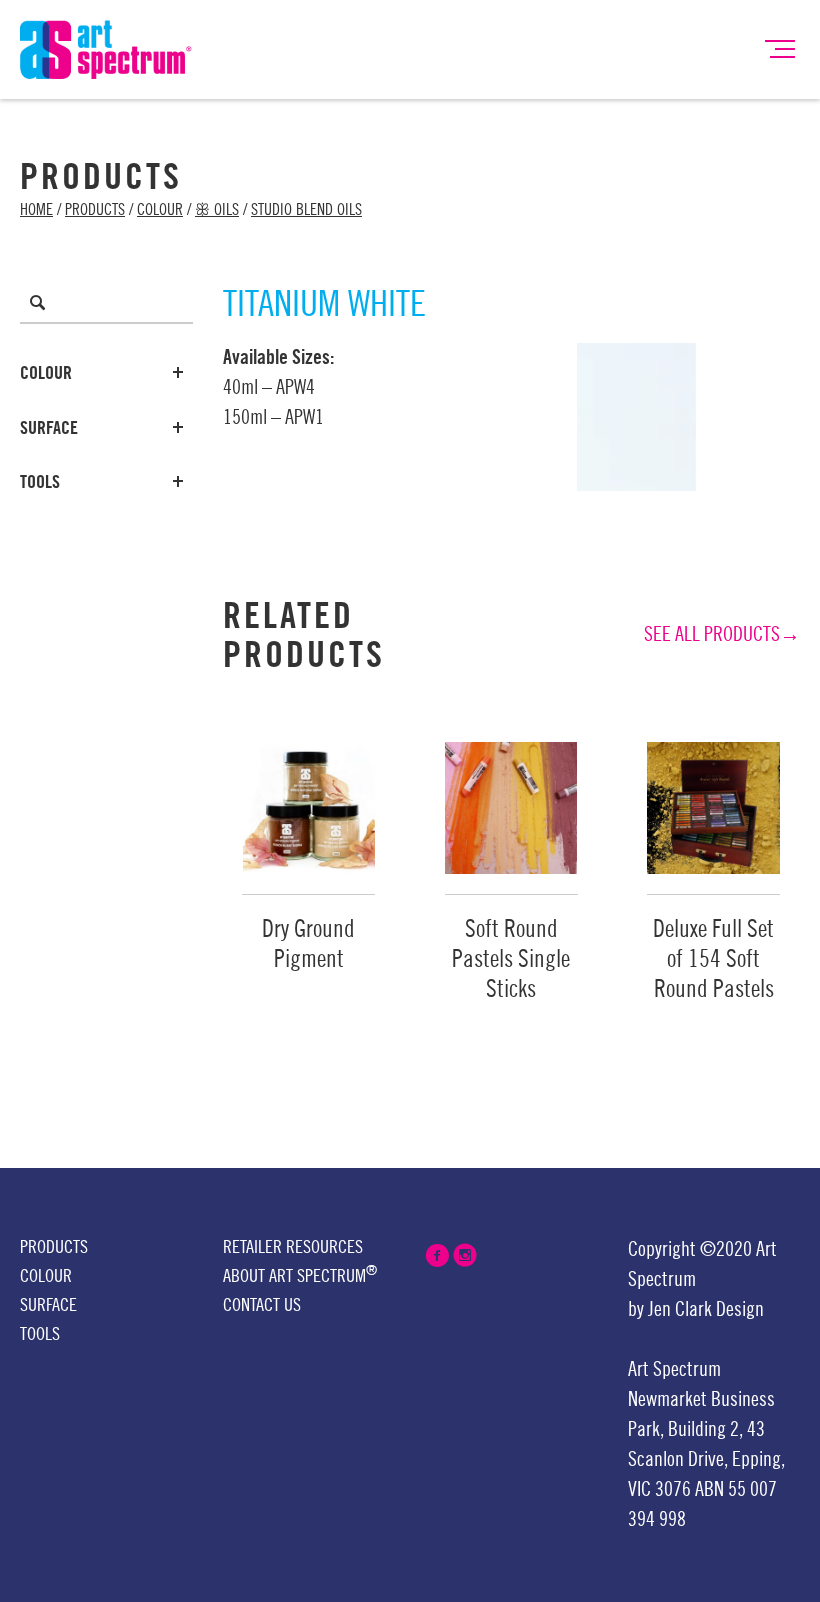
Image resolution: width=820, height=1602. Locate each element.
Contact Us (262, 1305)
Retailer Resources (293, 1247)
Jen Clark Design (706, 1310)
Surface (49, 428)
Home (36, 210)
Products (95, 210)
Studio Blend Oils (306, 210)
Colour (160, 210)
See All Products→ (722, 635)
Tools (40, 482)
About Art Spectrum (300, 1274)
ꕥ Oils (217, 210)
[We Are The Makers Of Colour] (106, 48)
